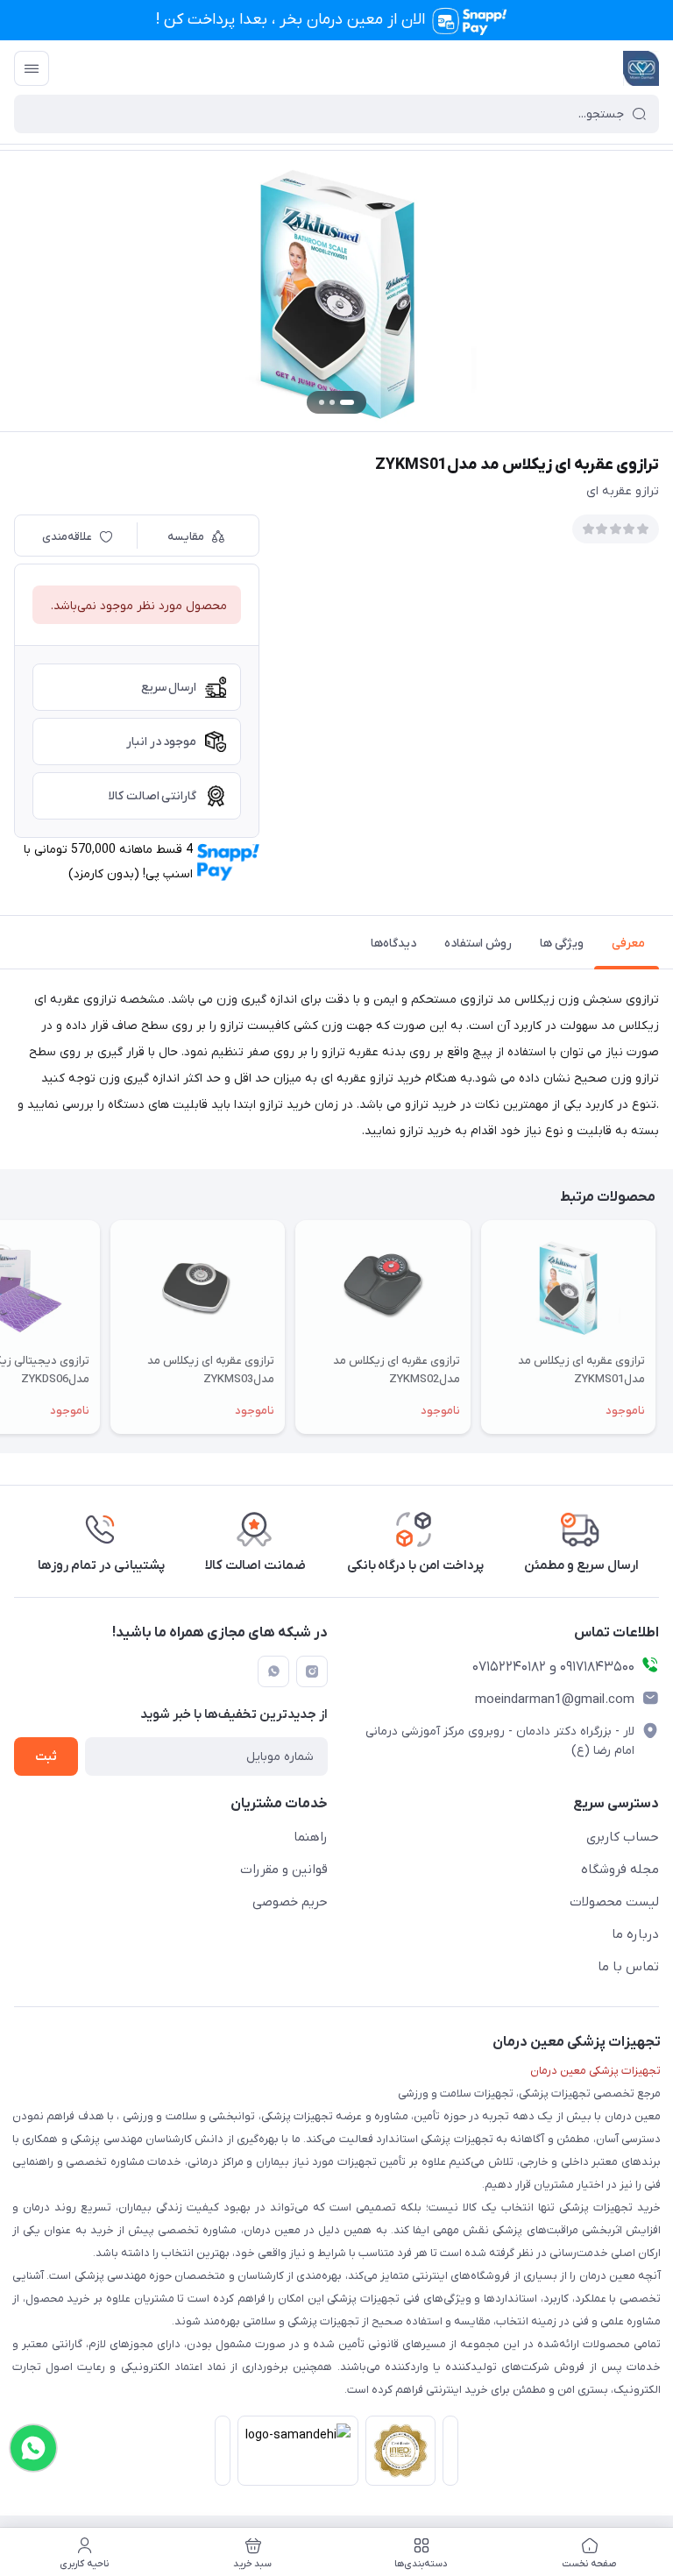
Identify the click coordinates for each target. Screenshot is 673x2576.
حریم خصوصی (290, 1902)
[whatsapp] (273, 1671)
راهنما (311, 1837)
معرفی (628, 944)
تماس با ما (628, 1967)
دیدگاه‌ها (393, 944)
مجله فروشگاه (620, 1870)
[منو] (32, 68)
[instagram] (312, 1671)
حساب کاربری (623, 1837)
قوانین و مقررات (284, 1870)
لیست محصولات (614, 1902)
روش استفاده (478, 944)
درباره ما (635, 1934)
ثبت (46, 1757)
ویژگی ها (562, 944)
